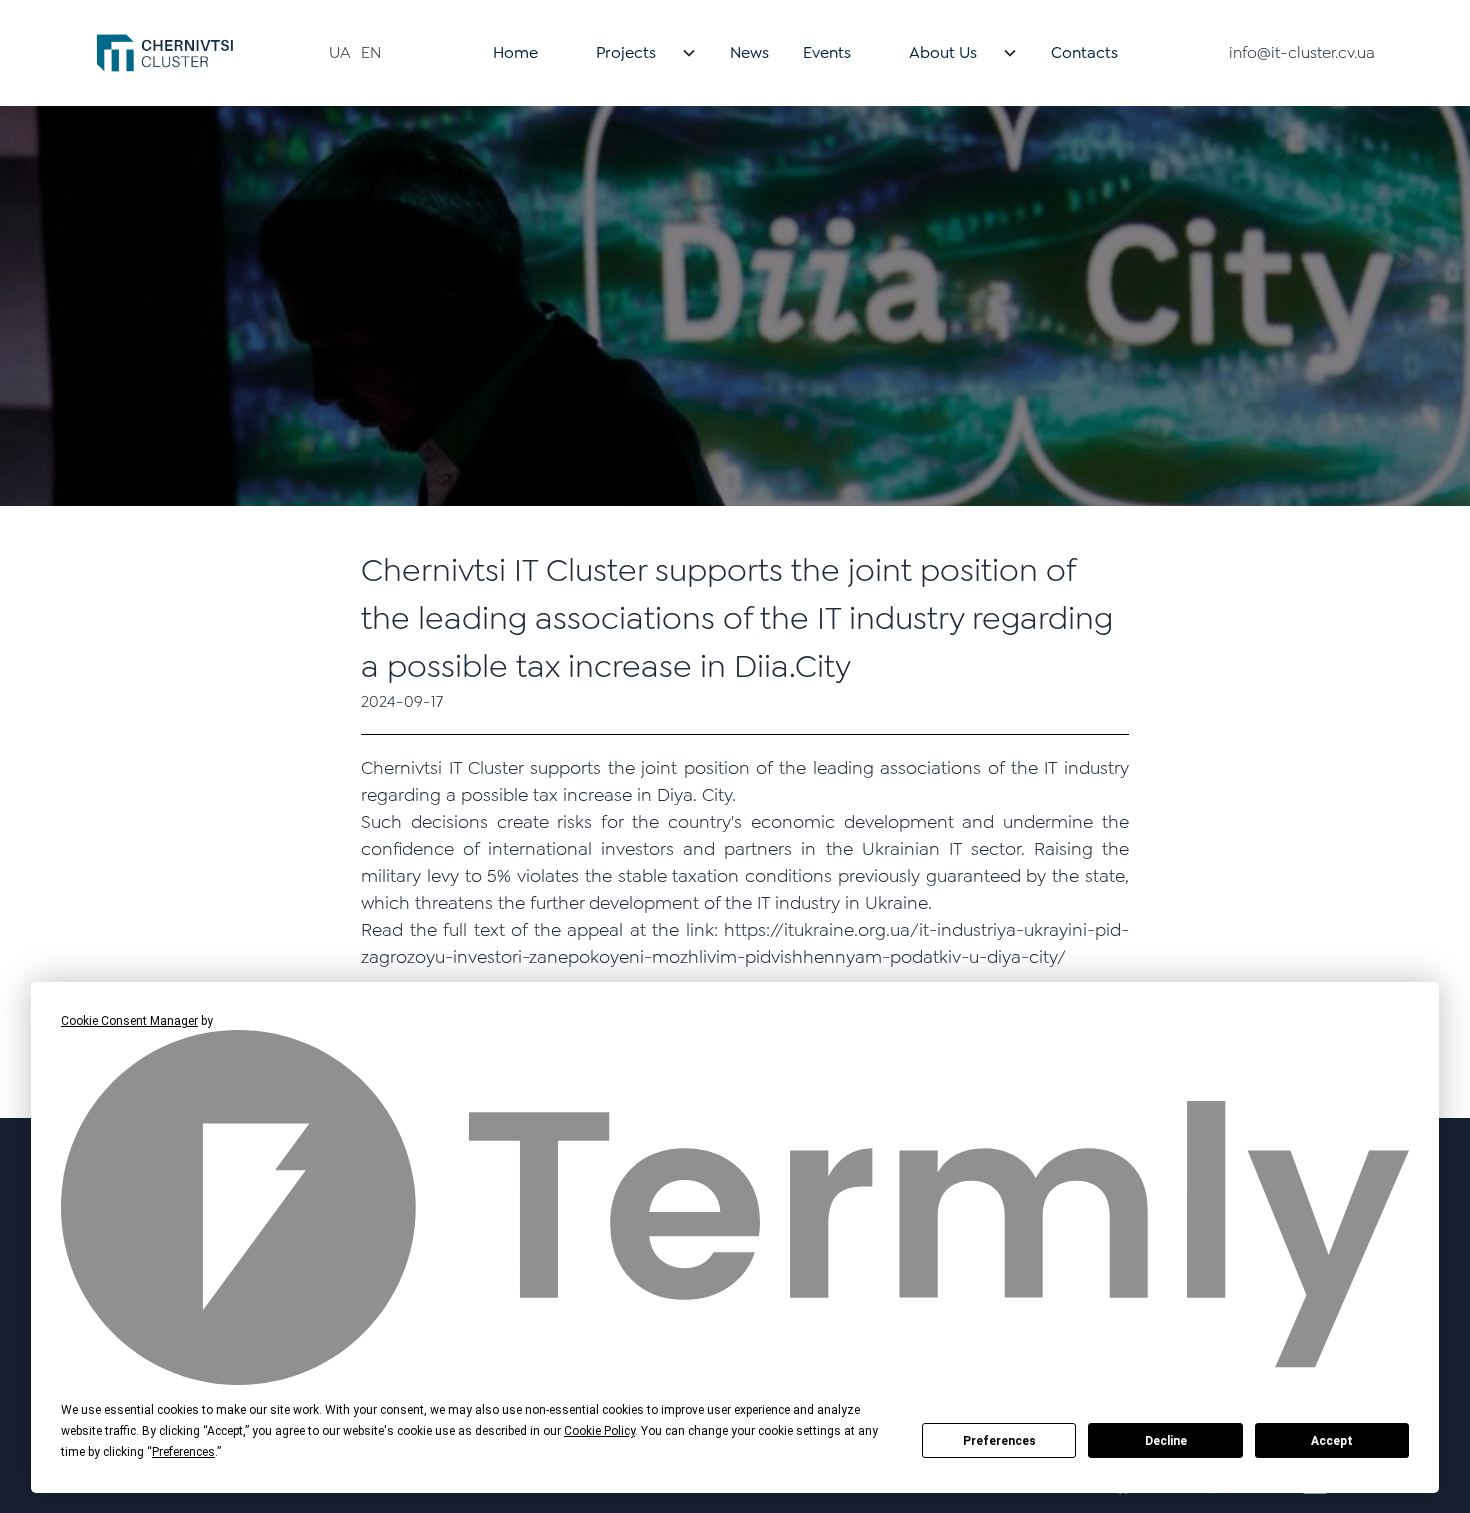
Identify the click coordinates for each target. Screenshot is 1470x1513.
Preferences (999, 1441)
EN (371, 52)
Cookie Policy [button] (599, 1431)
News (749, 52)
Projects (626, 52)
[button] (634, 53)
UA (340, 52)
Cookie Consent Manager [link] (129, 1021)
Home (515, 52)
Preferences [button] (183, 1452)
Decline (1166, 1441)
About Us (943, 52)
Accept (1332, 1441)
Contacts (1084, 52)
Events (827, 52)
